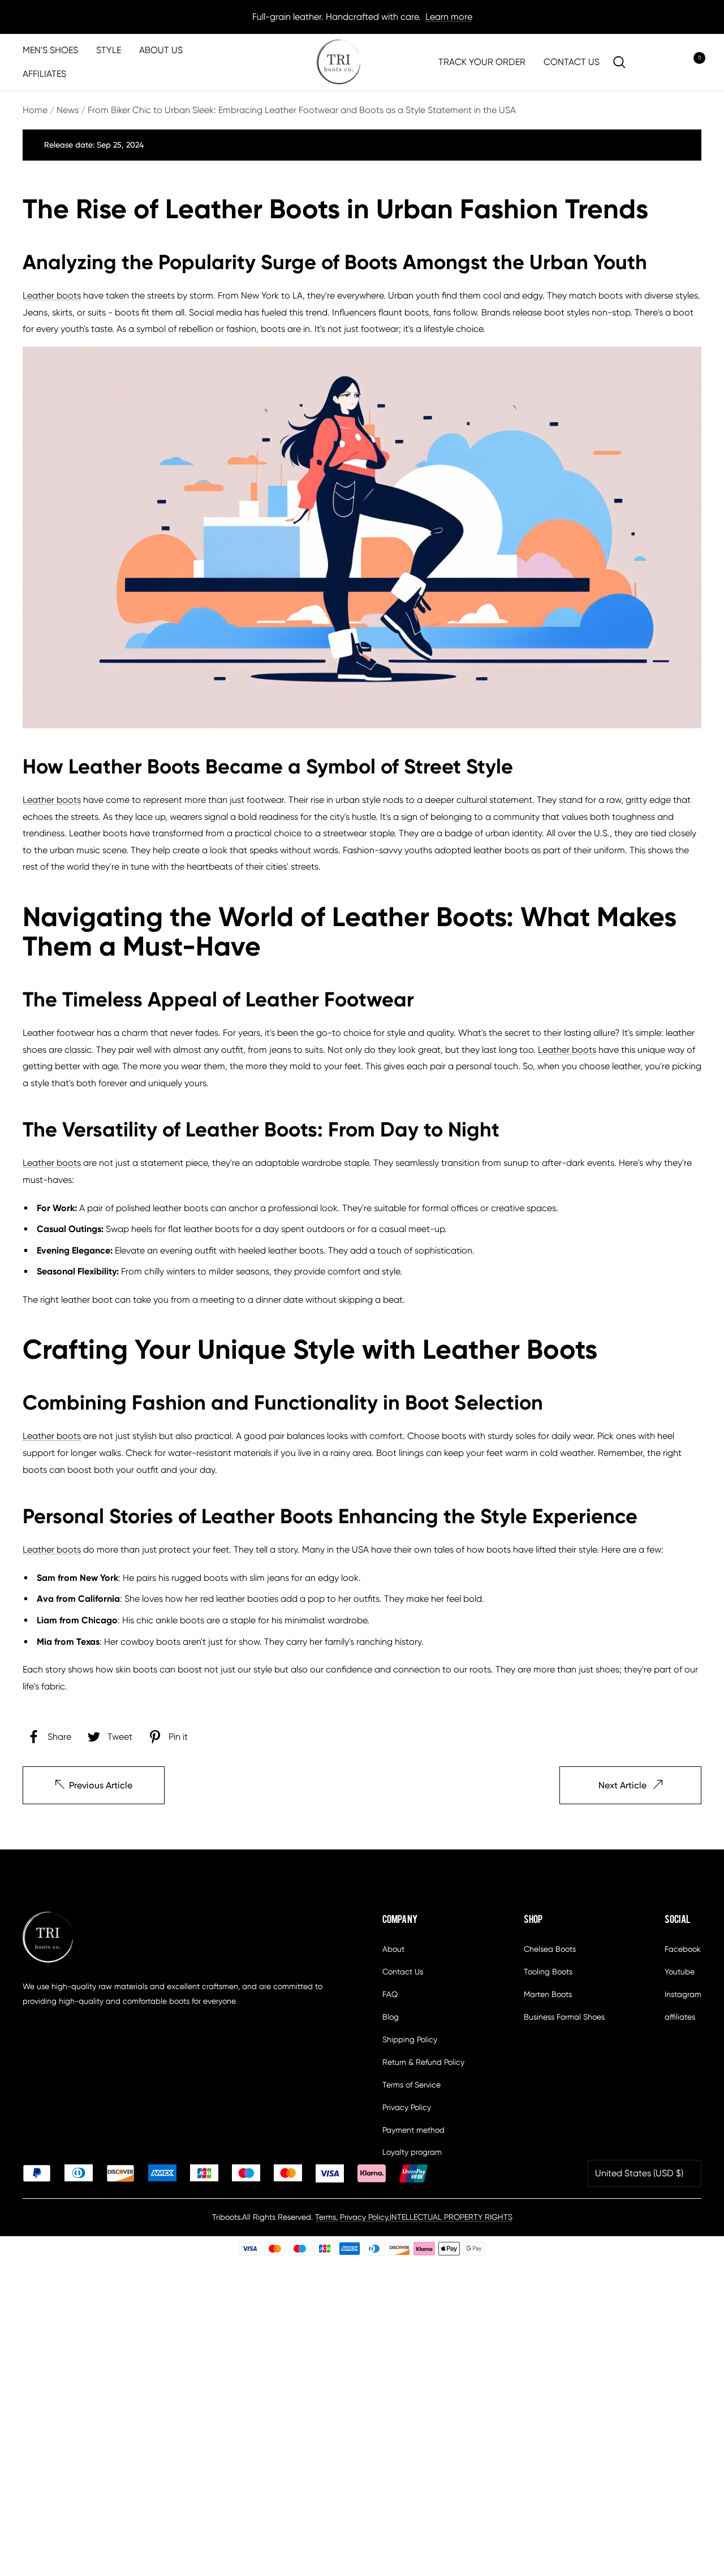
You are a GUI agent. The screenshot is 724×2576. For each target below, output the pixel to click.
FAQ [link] (390, 1994)
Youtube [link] (680, 1972)
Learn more (449, 17)
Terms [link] (326, 2217)
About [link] (393, 1949)
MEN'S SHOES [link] (50, 50)
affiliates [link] (680, 2017)
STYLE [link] (109, 50)
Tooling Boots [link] (548, 1972)
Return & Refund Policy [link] (423, 2062)
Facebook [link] (683, 1949)
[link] (339, 62)
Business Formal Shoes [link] (564, 2017)
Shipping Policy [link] (410, 2039)
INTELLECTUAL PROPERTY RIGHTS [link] (451, 2217)
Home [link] (35, 110)
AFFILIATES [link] (44, 74)
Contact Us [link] (403, 1972)
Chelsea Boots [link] (550, 1949)
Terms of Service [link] (411, 2085)
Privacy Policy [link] (407, 2107)
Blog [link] (391, 2017)
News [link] (68, 110)
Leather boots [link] (52, 295)
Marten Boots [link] (548, 1994)
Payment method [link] (413, 2130)
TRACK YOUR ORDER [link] (482, 62)
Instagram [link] (683, 1994)
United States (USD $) (639, 2173)
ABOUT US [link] (161, 50)
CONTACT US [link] (572, 62)
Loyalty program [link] (412, 2152)
